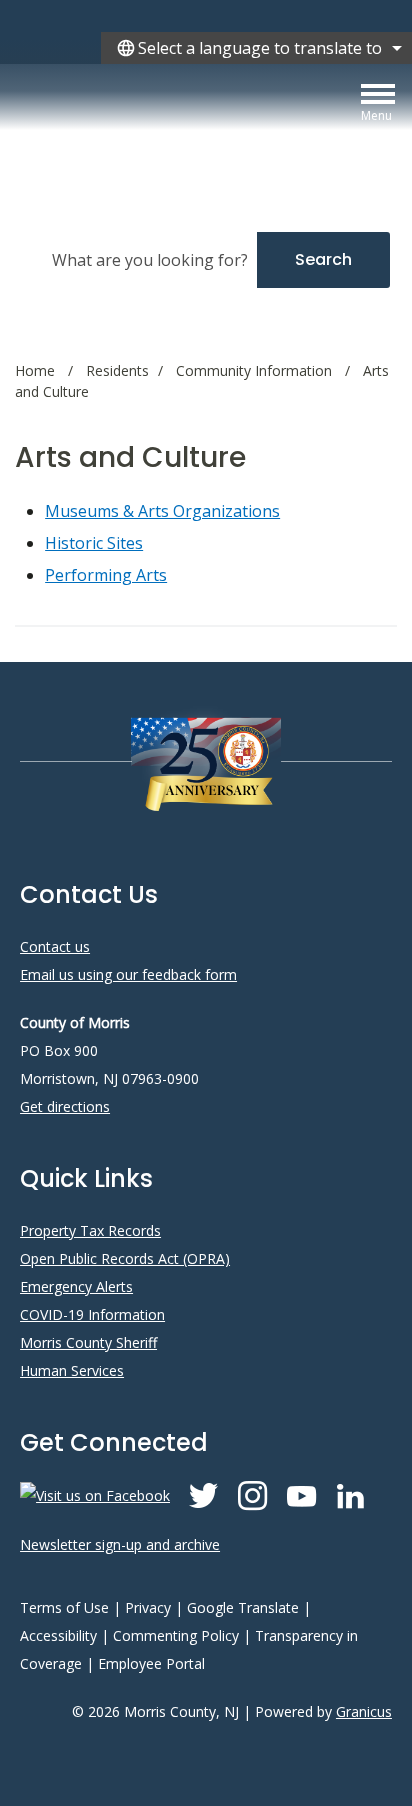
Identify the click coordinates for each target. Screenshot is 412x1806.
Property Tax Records (90, 1230)
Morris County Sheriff (88, 1342)
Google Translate (243, 1607)
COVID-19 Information (92, 1314)
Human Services (72, 1370)
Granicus (364, 1711)
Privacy (148, 1607)
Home (35, 370)
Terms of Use (64, 1607)
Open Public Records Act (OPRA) (125, 1258)
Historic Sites (94, 543)
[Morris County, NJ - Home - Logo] (194, 131)
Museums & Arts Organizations (162, 511)
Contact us (55, 946)
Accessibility (58, 1635)
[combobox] (256, 48)
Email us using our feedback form (128, 974)
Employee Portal (151, 1663)
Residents (117, 370)
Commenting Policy (176, 1635)
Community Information (256, 370)
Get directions (65, 1106)
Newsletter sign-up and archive (120, 1544)
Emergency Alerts (76, 1286)
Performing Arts (106, 575)
